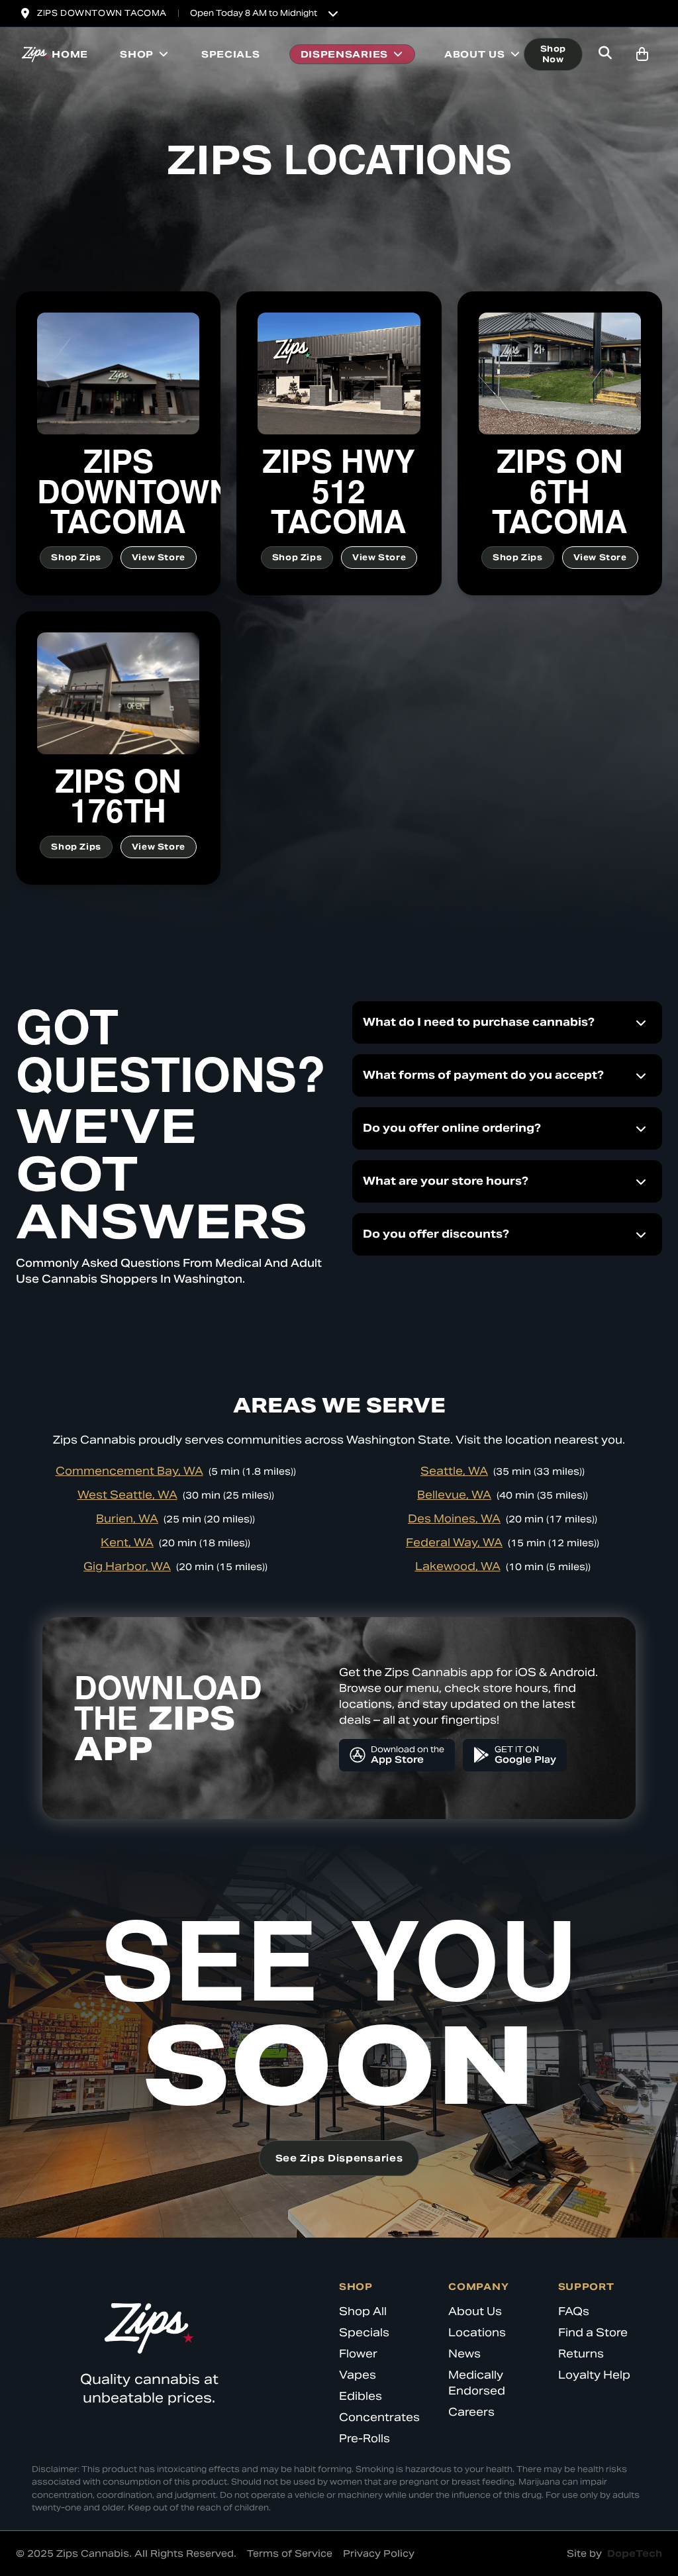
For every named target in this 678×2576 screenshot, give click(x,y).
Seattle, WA (454, 1471)
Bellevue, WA (454, 1495)
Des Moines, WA (454, 1519)
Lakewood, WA (458, 1566)
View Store (159, 557)
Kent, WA (127, 1543)
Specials (231, 54)
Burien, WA (127, 1519)
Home (70, 54)
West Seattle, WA (127, 1495)
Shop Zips (76, 557)
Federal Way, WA (454, 1543)
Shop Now (553, 54)
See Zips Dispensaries (339, 2158)
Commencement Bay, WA (129, 1471)
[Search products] (605, 54)
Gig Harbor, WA (127, 1566)
